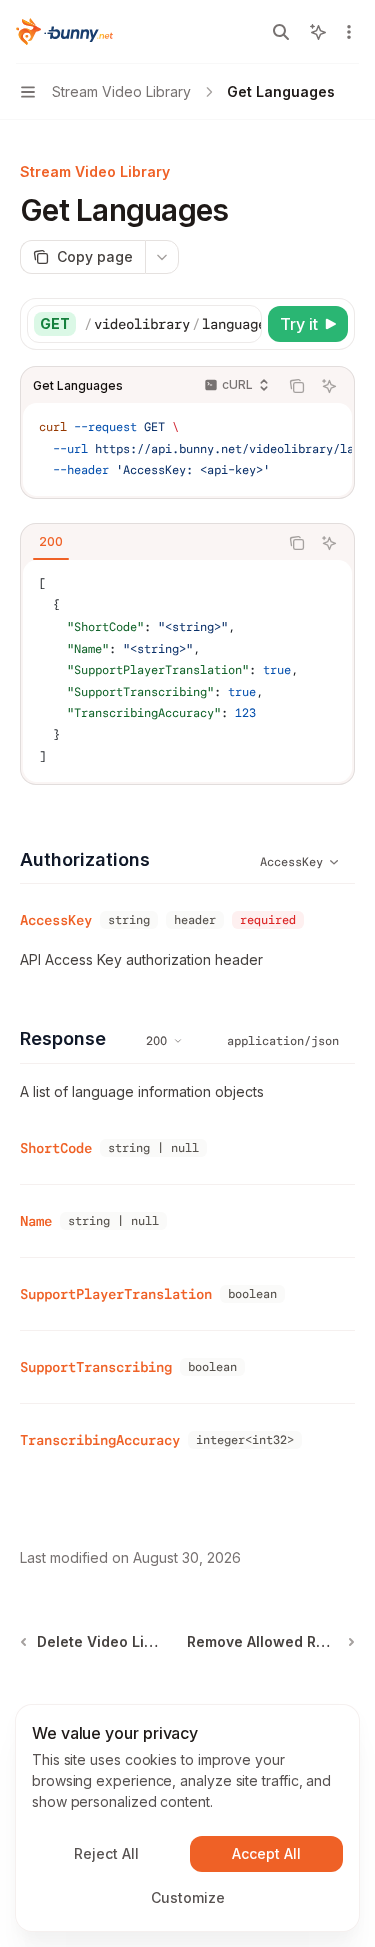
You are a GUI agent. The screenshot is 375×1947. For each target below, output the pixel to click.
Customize (188, 1897)
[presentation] (172, 324)
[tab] (51, 542)
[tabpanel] (187, 671)
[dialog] (187, 1818)
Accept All (266, 1853)
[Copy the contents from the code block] (297, 386)
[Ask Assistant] (329, 386)
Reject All (106, 1853)
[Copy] (243, 324)
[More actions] (349, 32)
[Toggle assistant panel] (318, 32)
